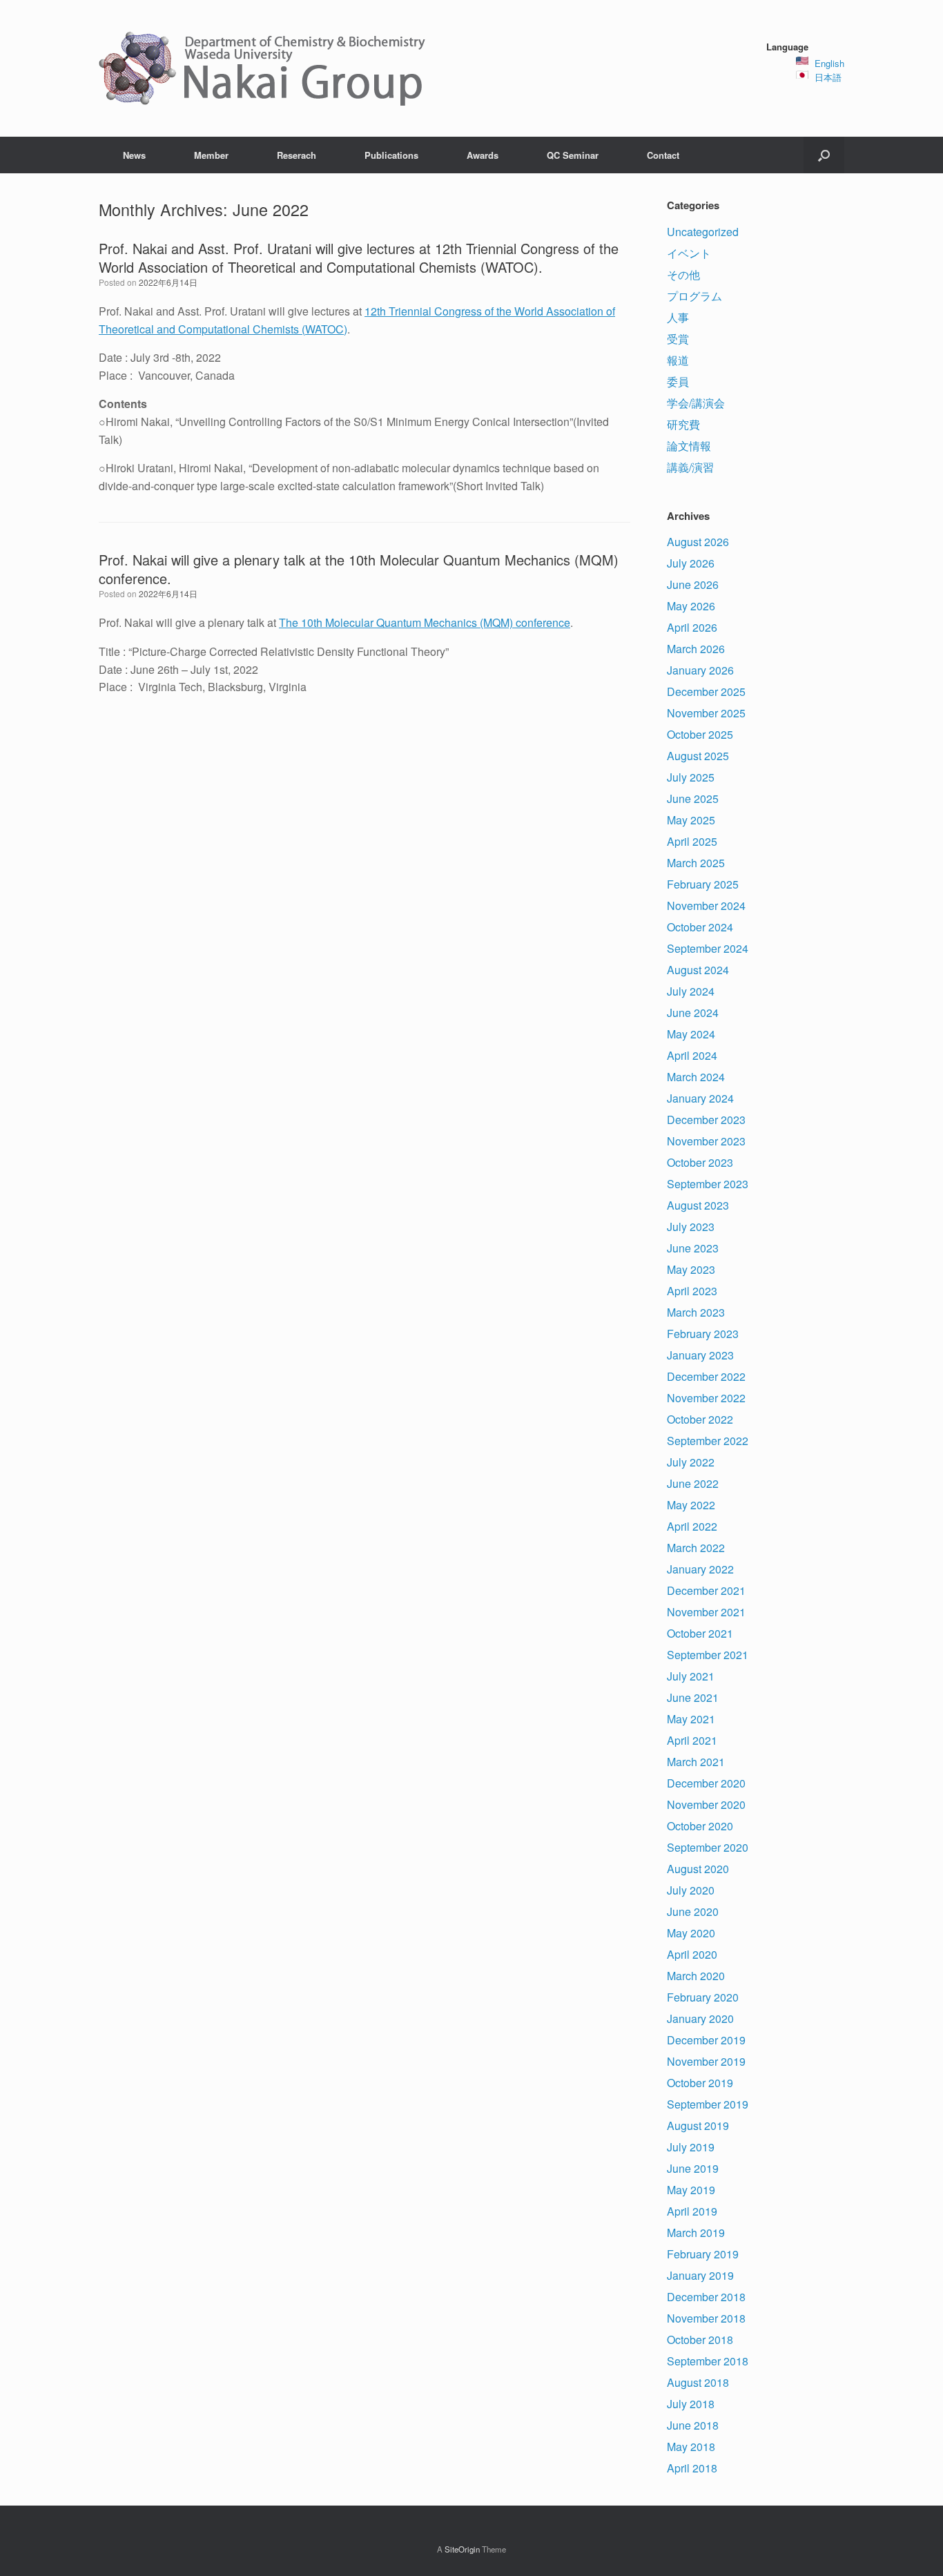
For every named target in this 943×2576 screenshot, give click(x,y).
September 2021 (708, 1655)
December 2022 (706, 1376)
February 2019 (703, 2254)
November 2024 (706, 906)
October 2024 (700, 927)
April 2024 (692, 1055)
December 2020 (706, 1783)
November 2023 (706, 1141)
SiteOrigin (462, 2549)
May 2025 (691, 820)
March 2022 (696, 1548)
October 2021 (700, 1633)
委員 (678, 381)
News (134, 155)
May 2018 (691, 2447)
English (829, 63)
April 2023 (692, 1291)
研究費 (683, 424)
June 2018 (693, 2425)
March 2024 (696, 1077)
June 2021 (693, 1697)
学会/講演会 (696, 403)
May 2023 (691, 1269)
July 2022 (691, 1462)
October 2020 (700, 1826)
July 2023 (691, 1227)
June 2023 (693, 1248)
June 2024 (693, 1013)
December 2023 (706, 1120)
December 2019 (706, 2040)
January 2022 (700, 1569)
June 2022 (693, 1483)
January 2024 (700, 1098)
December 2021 (706, 1590)
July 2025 (691, 777)
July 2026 (691, 563)
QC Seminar (573, 155)
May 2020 (691, 1933)
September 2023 (708, 1184)
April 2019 (692, 2211)
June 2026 (693, 584)
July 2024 (691, 991)
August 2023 (698, 1205)
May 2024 (691, 1034)
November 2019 (706, 2061)
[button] (824, 155)
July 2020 (691, 1890)
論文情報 (689, 446)
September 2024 (708, 948)
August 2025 (698, 756)
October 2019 (700, 2083)
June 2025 (693, 798)
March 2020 (696, 1976)
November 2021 (706, 1612)
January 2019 (700, 2275)
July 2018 (691, 2404)
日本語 (828, 77)
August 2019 (698, 2125)
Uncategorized (703, 232)
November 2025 (706, 713)
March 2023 (696, 1312)
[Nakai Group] (264, 68)
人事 (678, 317)
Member (211, 155)
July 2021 (691, 1676)
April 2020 (692, 1954)
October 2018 (700, 2340)
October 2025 (700, 734)
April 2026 (692, 627)
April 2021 (692, 1740)
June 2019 (693, 2168)
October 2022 (700, 1419)
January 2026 (700, 670)
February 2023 (703, 1334)
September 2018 (708, 2361)
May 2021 (691, 1719)
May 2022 (691, 1505)
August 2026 (698, 542)
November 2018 (706, 2318)
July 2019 (691, 2147)
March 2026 (696, 649)
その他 (683, 274)
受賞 (678, 339)
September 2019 (708, 2104)
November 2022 (706, 1398)
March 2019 (696, 2233)
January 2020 (700, 2018)
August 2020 (698, 1869)
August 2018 (698, 2382)
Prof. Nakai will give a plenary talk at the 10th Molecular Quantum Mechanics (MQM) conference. (359, 569)
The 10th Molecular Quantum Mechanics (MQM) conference (425, 622)
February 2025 (703, 884)
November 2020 (706, 1804)
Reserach (296, 155)
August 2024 (698, 970)
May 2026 (691, 606)
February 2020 (703, 1997)
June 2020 (693, 1911)
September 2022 (708, 1441)
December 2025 (706, 691)
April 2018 (692, 2468)
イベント (689, 253)
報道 (678, 360)
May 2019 (691, 2190)
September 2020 (708, 1847)
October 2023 (700, 1162)
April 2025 (692, 841)
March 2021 (696, 1762)
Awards (483, 155)
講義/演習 (690, 467)
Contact (663, 155)
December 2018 (706, 2297)
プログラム (694, 296)
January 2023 (700, 1355)
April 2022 (692, 1526)
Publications (391, 155)
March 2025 (696, 863)
